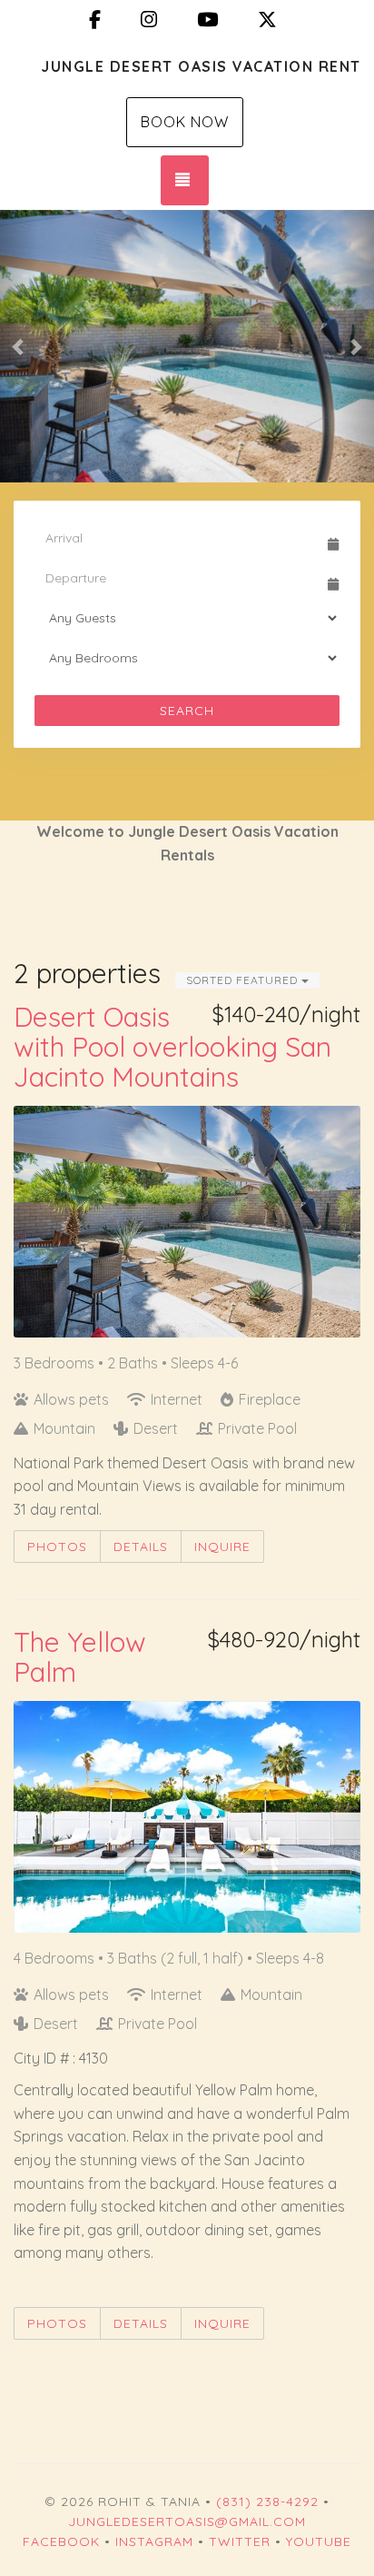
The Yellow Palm (80, 1657)
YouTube (319, 2541)
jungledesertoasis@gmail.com (187, 2521)
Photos (57, 1547)
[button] (19, 346)
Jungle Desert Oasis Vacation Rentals (201, 66)
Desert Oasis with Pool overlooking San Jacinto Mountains (172, 1047)
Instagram (154, 2541)
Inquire (222, 1547)
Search (187, 711)
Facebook (61, 2541)
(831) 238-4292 (267, 2501)
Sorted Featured (244, 980)
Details (141, 1547)
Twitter (240, 2541)
